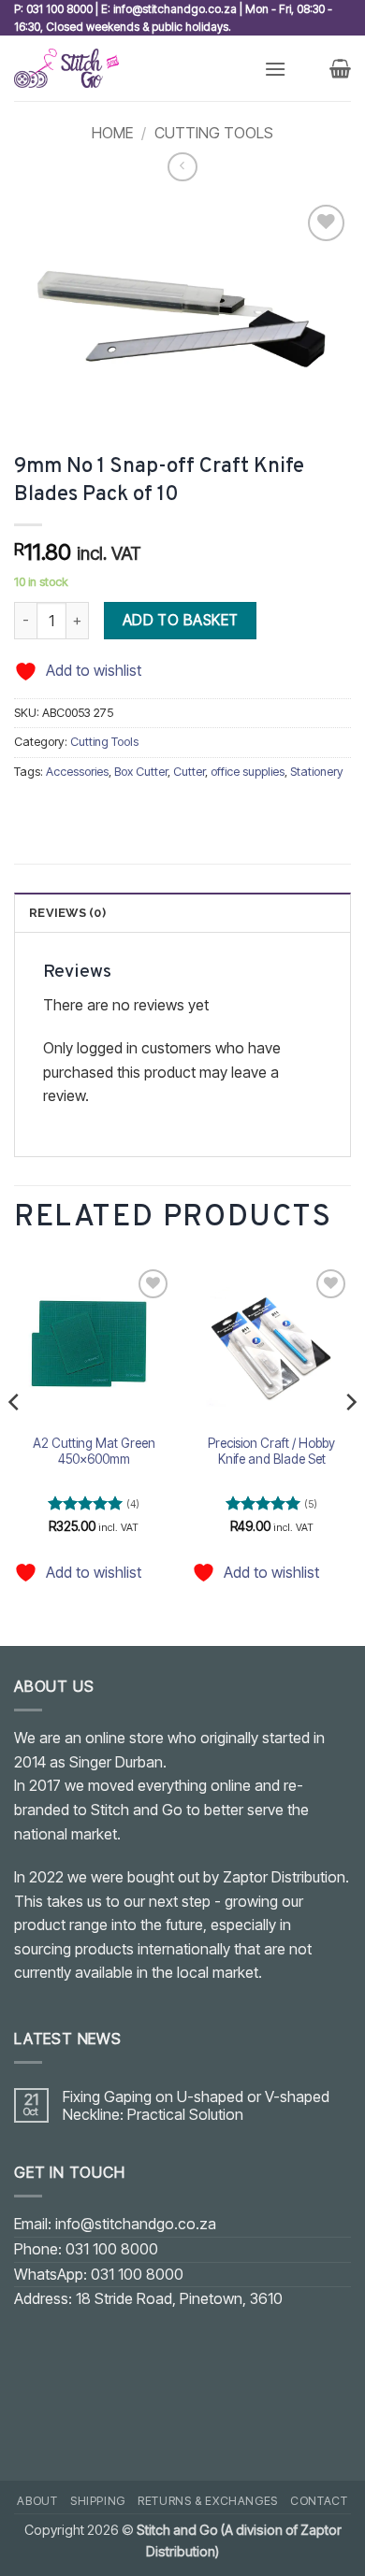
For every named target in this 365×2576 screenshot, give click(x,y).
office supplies (248, 772)
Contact (319, 2501)
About (37, 2501)
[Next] (350, 1439)
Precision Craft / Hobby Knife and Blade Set (271, 1452)
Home (112, 133)
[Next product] (182, 167)
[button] (275, 69)
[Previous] (15, 1439)
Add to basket (181, 620)
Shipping (98, 2501)
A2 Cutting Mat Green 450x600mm (94, 1452)
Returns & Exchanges (208, 2501)
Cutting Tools (214, 133)
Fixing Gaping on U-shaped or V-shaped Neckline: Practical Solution (196, 2106)
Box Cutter (141, 772)
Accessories (77, 772)
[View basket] (340, 68)
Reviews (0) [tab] (67, 913)
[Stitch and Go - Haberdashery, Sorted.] (132, 68)
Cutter (189, 772)
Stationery (317, 772)
